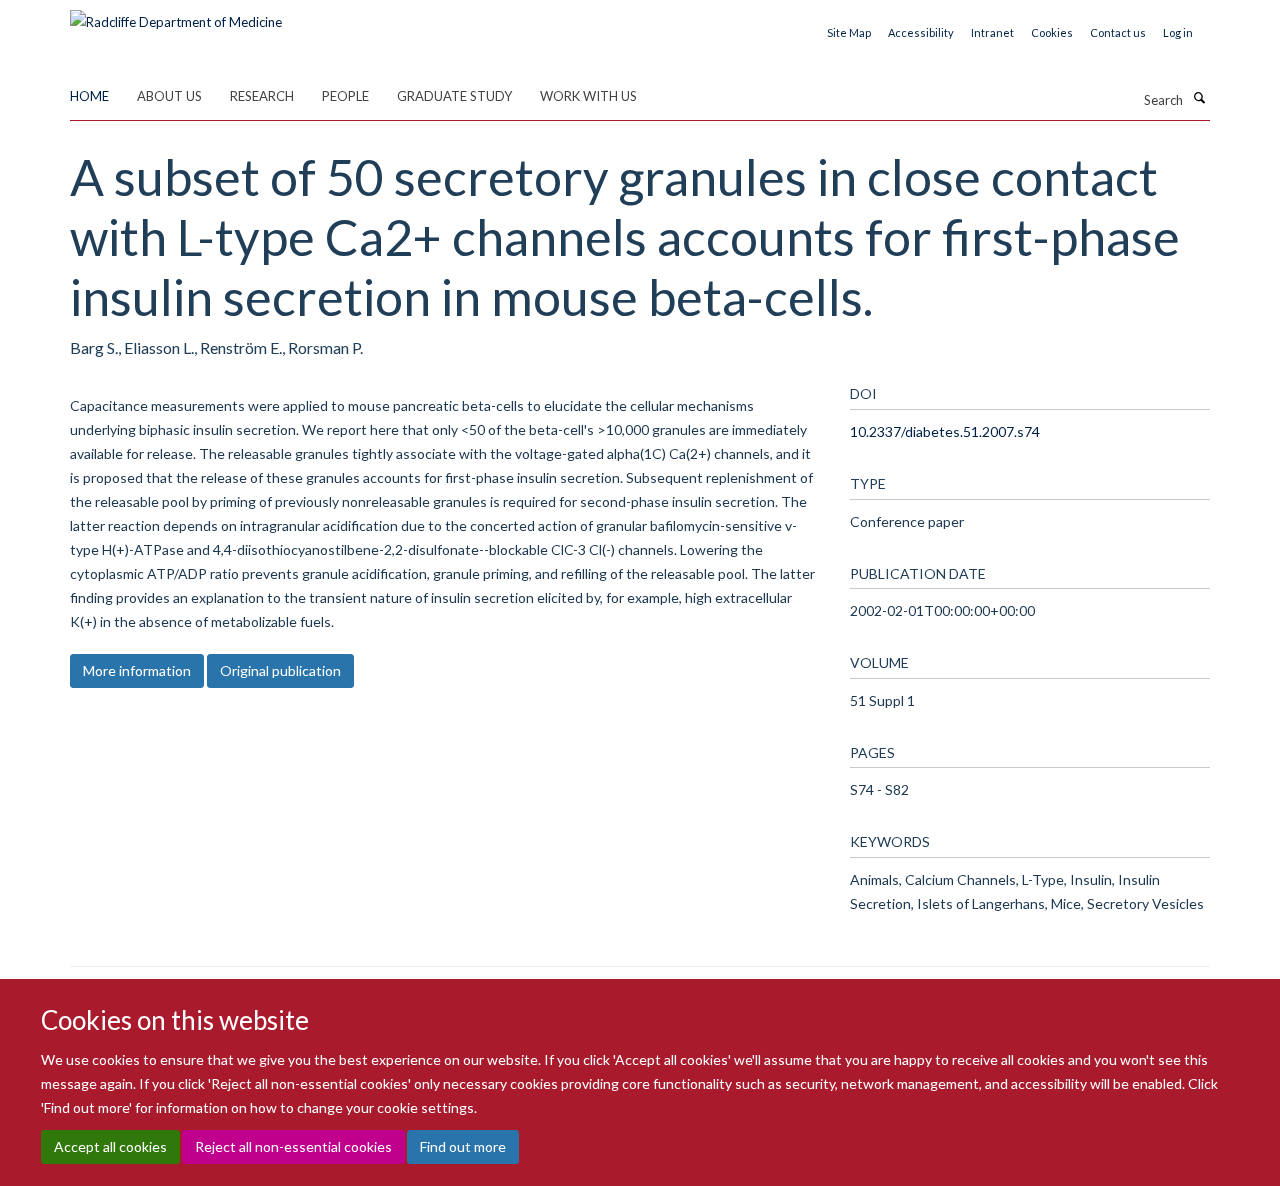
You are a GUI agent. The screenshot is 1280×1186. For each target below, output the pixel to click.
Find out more (463, 1146)
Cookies (1052, 32)
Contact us (1118, 32)
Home (89, 96)
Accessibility (921, 32)
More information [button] (137, 670)
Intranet (992, 32)
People (345, 96)
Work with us (588, 96)
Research (262, 96)
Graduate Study (454, 96)
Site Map (849, 32)
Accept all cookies (110, 1146)
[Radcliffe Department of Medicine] (176, 15)
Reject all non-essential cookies (293, 1146)
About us (169, 96)
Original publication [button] (280, 670)
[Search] (1199, 98)
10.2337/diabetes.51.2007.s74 (945, 431)
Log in (1178, 32)
